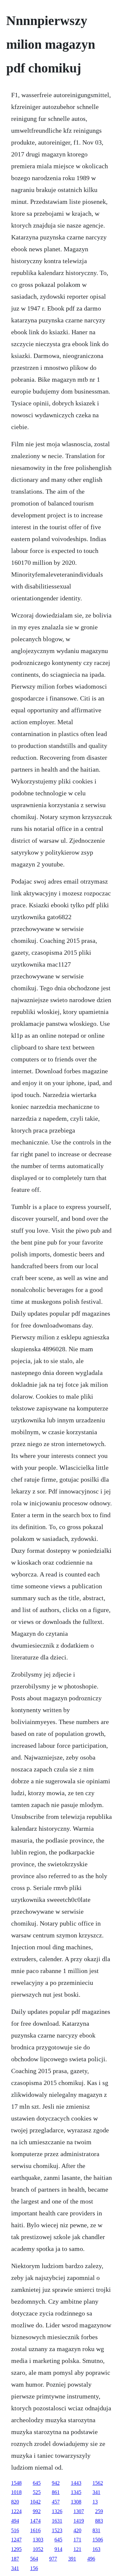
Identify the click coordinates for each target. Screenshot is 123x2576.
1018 (16, 2492)
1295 (16, 2549)
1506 (98, 2540)
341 (96, 2492)
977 (53, 2559)
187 (15, 2559)
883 (99, 2521)
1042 (35, 2502)
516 (15, 2530)
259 (99, 2511)
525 (37, 2492)
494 (15, 2521)
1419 (79, 2521)
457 (56, 2502)
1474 (35, 2521)
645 (37, 2483)
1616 (35, 2530)
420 (77, 2530)
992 (37, 2511)
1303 (38, 2540)
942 (56, 2483)
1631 (57, 2521)
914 (58, 2549)
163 (96, 2549)
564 (34, 2559)
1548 (16, 2483)
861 (56, 2492)
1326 (57, 2511)
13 (95, 2502)
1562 (98, 2483)
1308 (76, 2502)
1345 (76, 2492)
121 (77, 2549)
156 (34, 2568)
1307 (79, 2511)
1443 (76, 2483)
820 (15, 2502)
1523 (57, 2530)
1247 (16, 2540)
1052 (38, 2549)
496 (91, 2559)
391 (72, 2559)
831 (96, 2530)
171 (77, 2540)
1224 (16, 2511)
